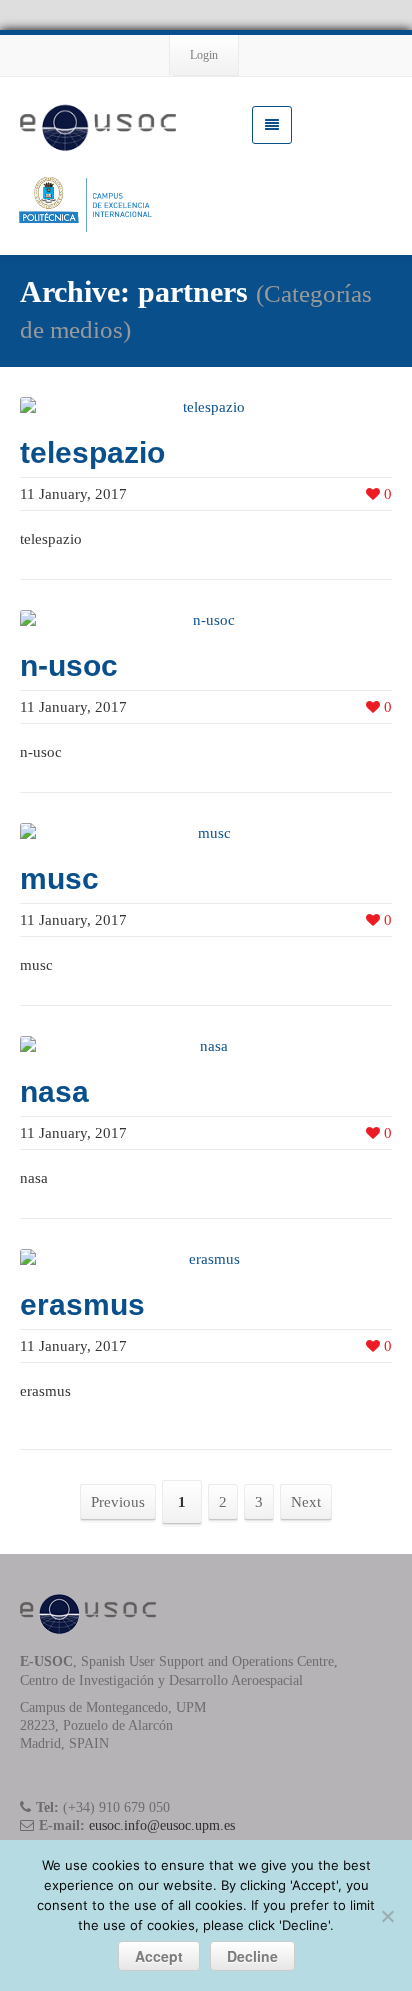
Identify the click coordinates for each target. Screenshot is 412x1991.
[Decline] (387, 1916)
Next (306, 1502)
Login (204, 55)
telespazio (92, 452)
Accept (159, 1956)
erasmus (82, 1304)
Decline (252, 1956)
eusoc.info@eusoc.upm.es (162, 1825)
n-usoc (69, 665)
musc (59, 878)
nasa (54, 1091)
